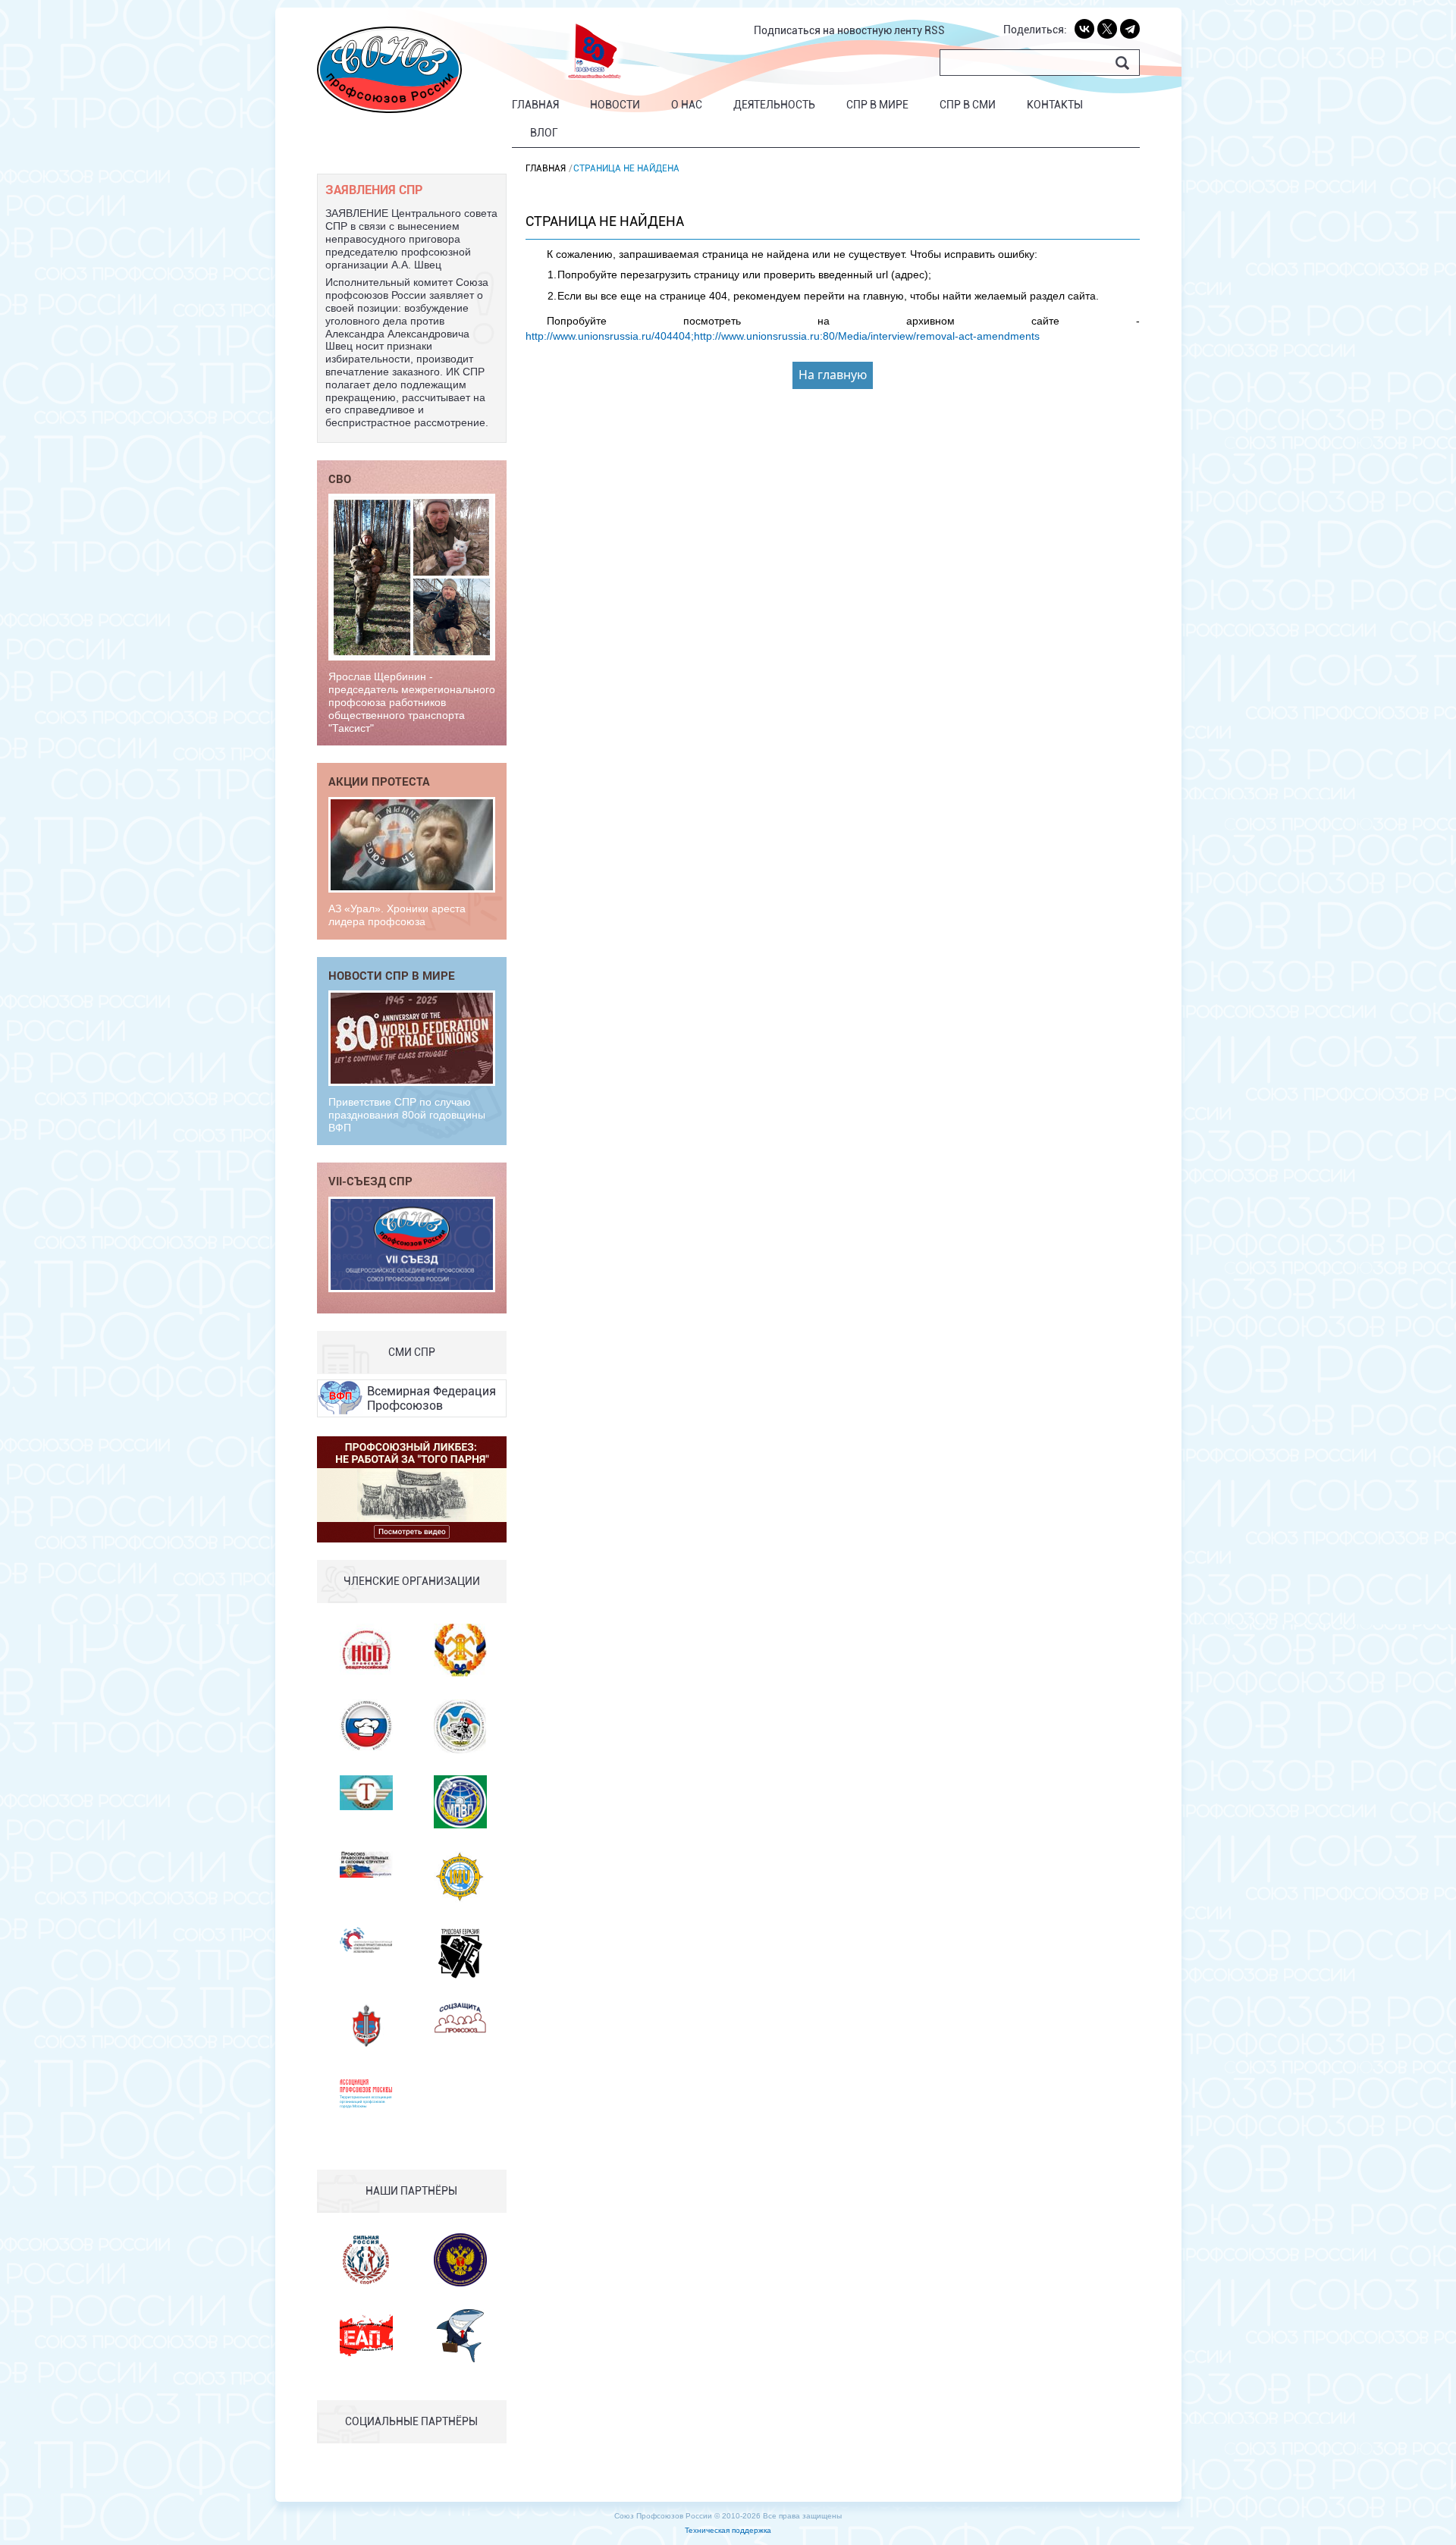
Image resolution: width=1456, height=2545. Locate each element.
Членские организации (412, 1581)
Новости (615, 105)
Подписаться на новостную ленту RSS (849, 30)
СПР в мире (877, 105)
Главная (535, 105)
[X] (1107, 29)
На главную (833, 375)
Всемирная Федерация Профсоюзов (431, 1398)
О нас (687, 105)
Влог (544, 133)
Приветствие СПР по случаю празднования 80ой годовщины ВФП (407, 1115)
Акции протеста (379, 781)
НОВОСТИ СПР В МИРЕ (392, 975)
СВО (340, 479)
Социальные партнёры (411, 2421)
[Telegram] (1130, 29)
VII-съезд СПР (370, 1181)
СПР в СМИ (968, 105)
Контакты (1055, 105)
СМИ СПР (412, 1352)
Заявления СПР (374, 189)
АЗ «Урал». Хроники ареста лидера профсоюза (397, 915)
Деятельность (774, 105)
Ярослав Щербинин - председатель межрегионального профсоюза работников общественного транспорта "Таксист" (412, 702)
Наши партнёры (411, 2191)
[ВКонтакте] (1084, 29)
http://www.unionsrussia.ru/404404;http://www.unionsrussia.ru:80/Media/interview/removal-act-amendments (783, 336)
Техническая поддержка (728, 2530)
